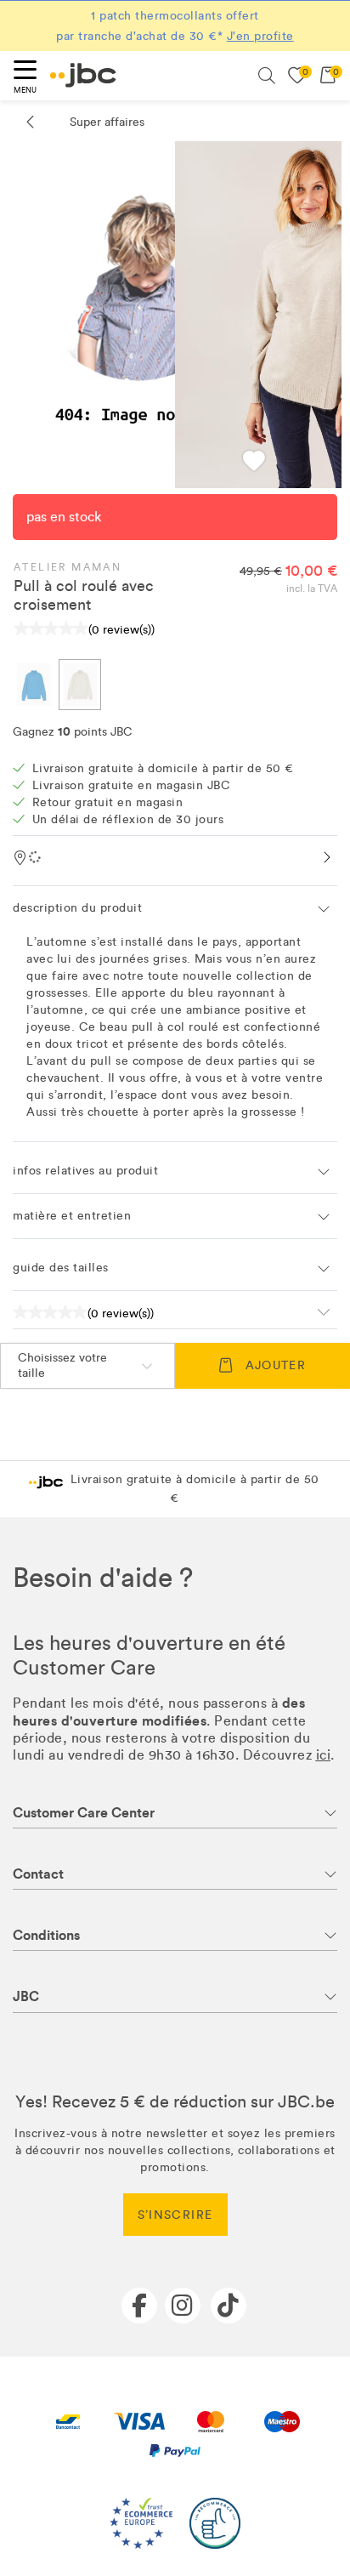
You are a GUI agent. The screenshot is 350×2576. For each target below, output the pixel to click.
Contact (38, 1874)
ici (324, 1755)
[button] (254, 462)
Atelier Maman (68, 567)
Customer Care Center (84, 1813)
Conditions (46, 1935)
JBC (26, 1996)
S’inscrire (175, 2215)
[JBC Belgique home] (83, 75)
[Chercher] (267, 76)
